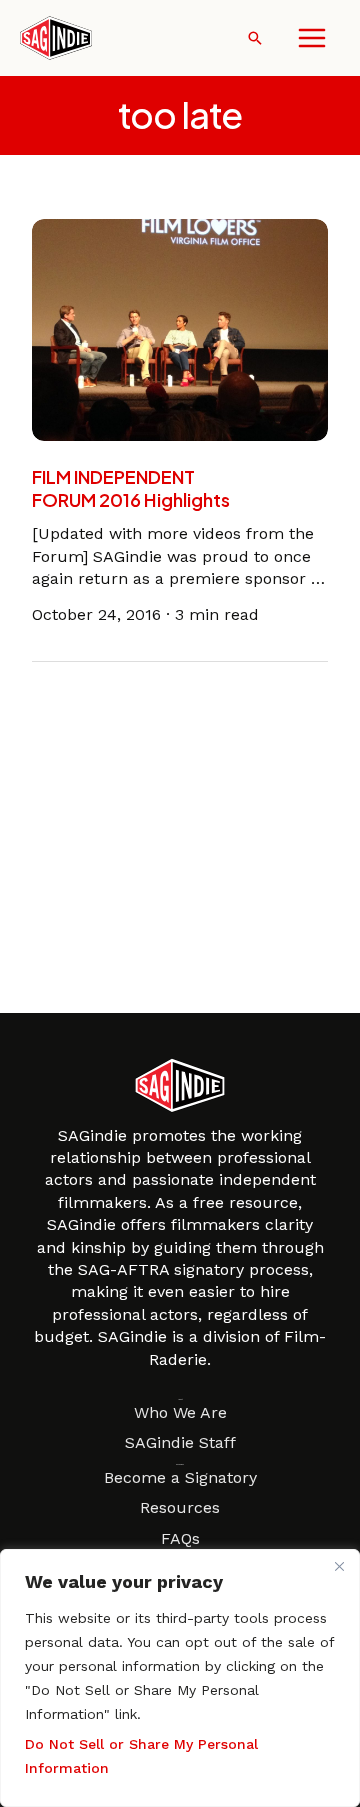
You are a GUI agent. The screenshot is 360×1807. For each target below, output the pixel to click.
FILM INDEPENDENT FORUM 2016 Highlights (131, 488)
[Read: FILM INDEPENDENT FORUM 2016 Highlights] (180, 328)
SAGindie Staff (180, 1442)
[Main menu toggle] (312, 38)
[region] (180, 1678)
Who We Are (180, 1412)
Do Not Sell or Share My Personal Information (141, 1756)
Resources (180, 1507)
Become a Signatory (180, 1477)
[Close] (339, 1566)
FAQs (180, 1538)
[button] (255, 38)
